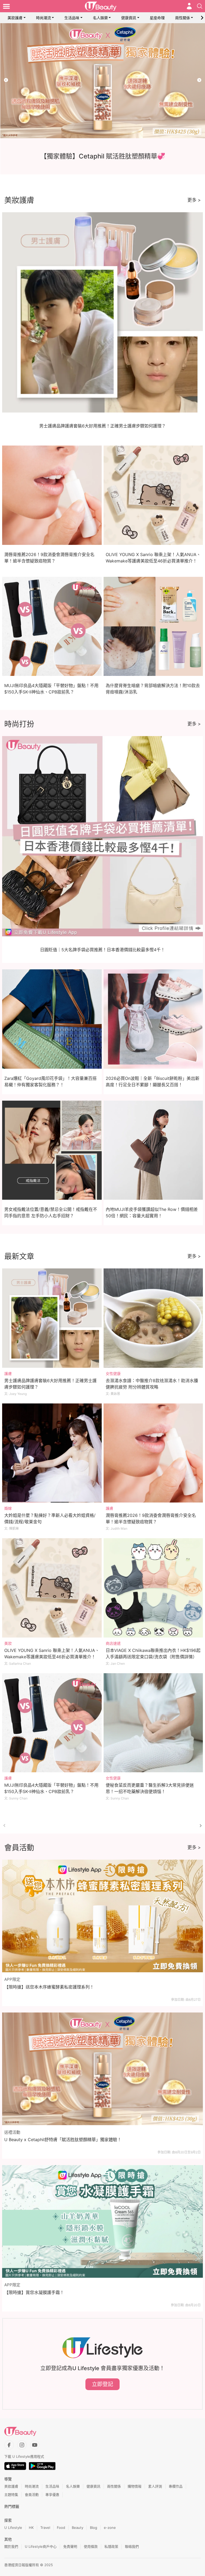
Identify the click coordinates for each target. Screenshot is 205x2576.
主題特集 (11, 2495)
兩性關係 (183, 18)
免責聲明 (70, 2546)
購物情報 (135, 2486)
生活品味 (72, 18)
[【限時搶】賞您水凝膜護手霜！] (102, 2221)
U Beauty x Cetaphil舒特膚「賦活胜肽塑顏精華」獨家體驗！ (63, 2140)
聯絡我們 (132, 2546)
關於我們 (11, 2546)
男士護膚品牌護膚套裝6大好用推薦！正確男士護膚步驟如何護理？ (102, 426)
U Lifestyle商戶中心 (41, 2546)
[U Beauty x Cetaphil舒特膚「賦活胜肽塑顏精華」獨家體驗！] (102, 2069)
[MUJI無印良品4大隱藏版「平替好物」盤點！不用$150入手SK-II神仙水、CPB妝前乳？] (52, 1723)
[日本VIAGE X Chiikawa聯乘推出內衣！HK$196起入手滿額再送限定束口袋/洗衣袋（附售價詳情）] (153, 1588)
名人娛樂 (100, 18)
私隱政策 (111, 2546)
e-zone (110, 2528)
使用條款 (91, 2546)
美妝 (8, 1643)
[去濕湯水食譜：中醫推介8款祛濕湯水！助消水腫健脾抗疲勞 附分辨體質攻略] (153, 1318)
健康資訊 (129, 18)
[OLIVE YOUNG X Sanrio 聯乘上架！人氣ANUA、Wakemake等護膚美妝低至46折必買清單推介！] (52, 1588)
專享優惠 (52, 2495)
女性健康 (113, 1373)
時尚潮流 (44, 18)
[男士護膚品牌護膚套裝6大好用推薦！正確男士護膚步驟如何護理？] (52, 1318)
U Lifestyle (13, 2528)
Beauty (78, 2528)
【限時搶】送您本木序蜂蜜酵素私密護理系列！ (49, 1987)
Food (61, 2528)
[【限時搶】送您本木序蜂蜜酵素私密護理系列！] (102, 1916)
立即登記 (102, 2384)
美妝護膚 (15, 18)
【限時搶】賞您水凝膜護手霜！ (34, 2292)
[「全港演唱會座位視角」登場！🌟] (102, 81)
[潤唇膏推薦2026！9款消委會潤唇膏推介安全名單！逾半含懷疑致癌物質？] (153, 1453)
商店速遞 (113, 1643)
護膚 (8, 1373)
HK (31, 2528)
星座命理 (157, 18)
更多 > (194, 200)
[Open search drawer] (200, 6)
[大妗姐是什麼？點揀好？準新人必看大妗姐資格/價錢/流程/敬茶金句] (52, 1453)
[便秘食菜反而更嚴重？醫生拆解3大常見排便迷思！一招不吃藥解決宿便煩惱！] (153, 1723)
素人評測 (155, 2486)
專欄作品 (176, 2486)
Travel (45, 2528)
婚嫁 (8, 1508)
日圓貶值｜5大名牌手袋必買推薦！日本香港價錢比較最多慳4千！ (102, 950)
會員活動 (32, 2495)
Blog (94, 2528)
